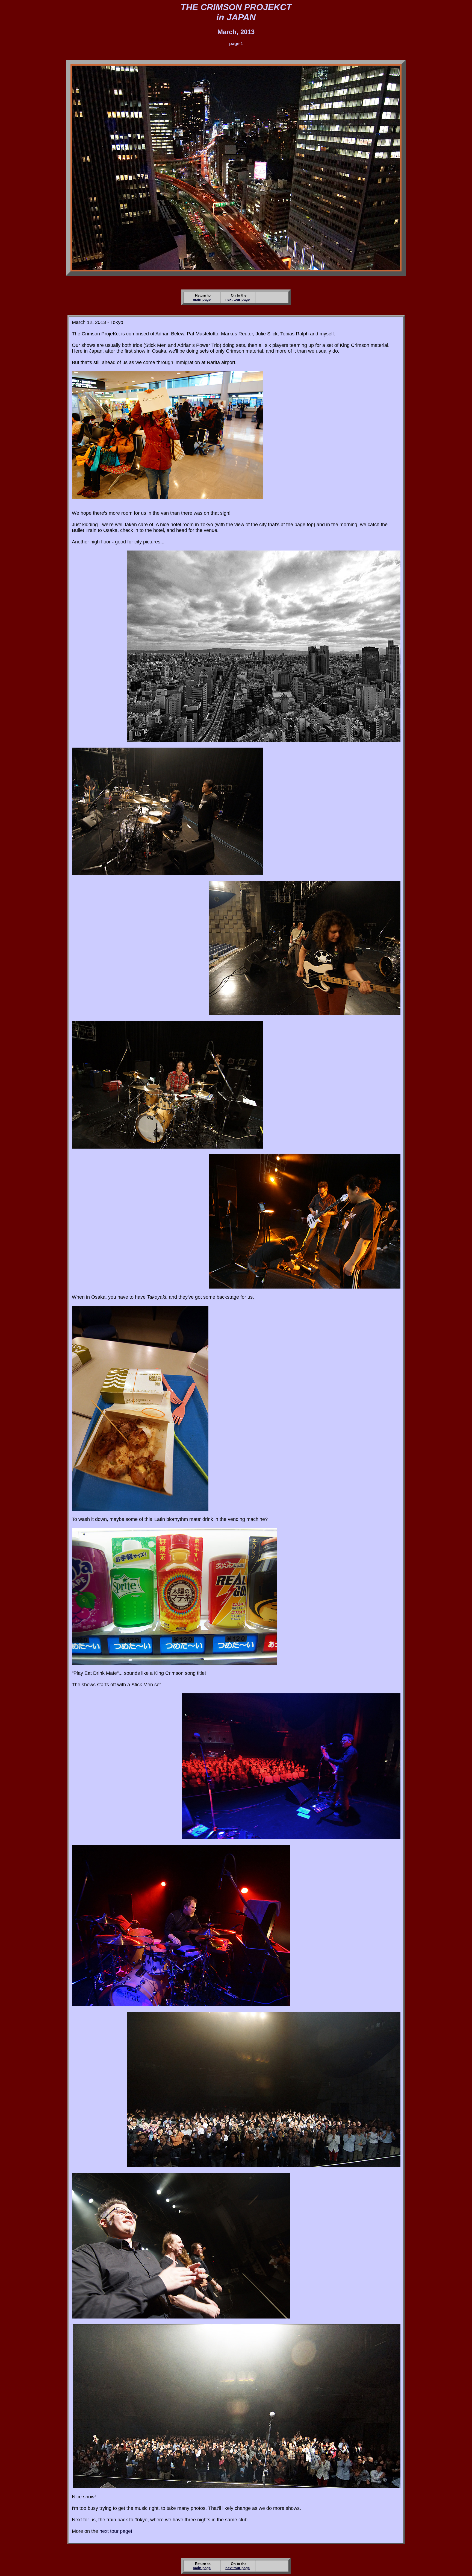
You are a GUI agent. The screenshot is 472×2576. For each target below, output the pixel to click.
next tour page (238, 299)
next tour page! (116, 2531)
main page (202, 299)
